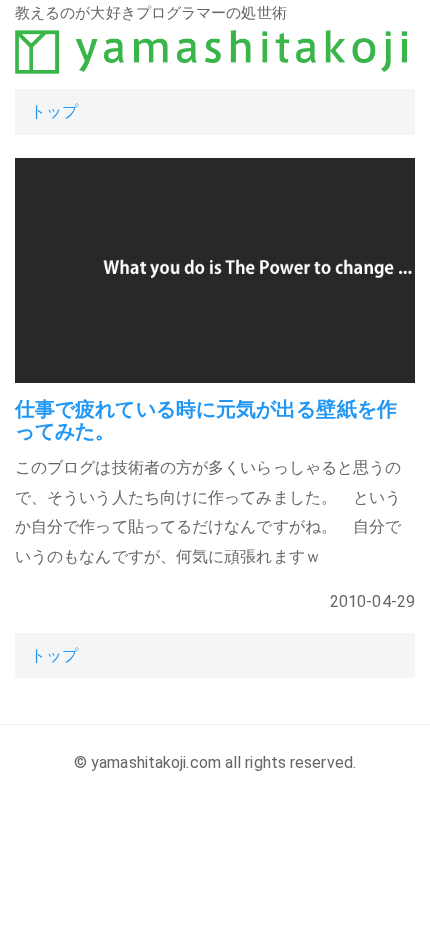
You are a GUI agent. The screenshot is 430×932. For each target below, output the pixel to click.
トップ (54, 111)
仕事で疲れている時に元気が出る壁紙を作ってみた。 (206, 420)
